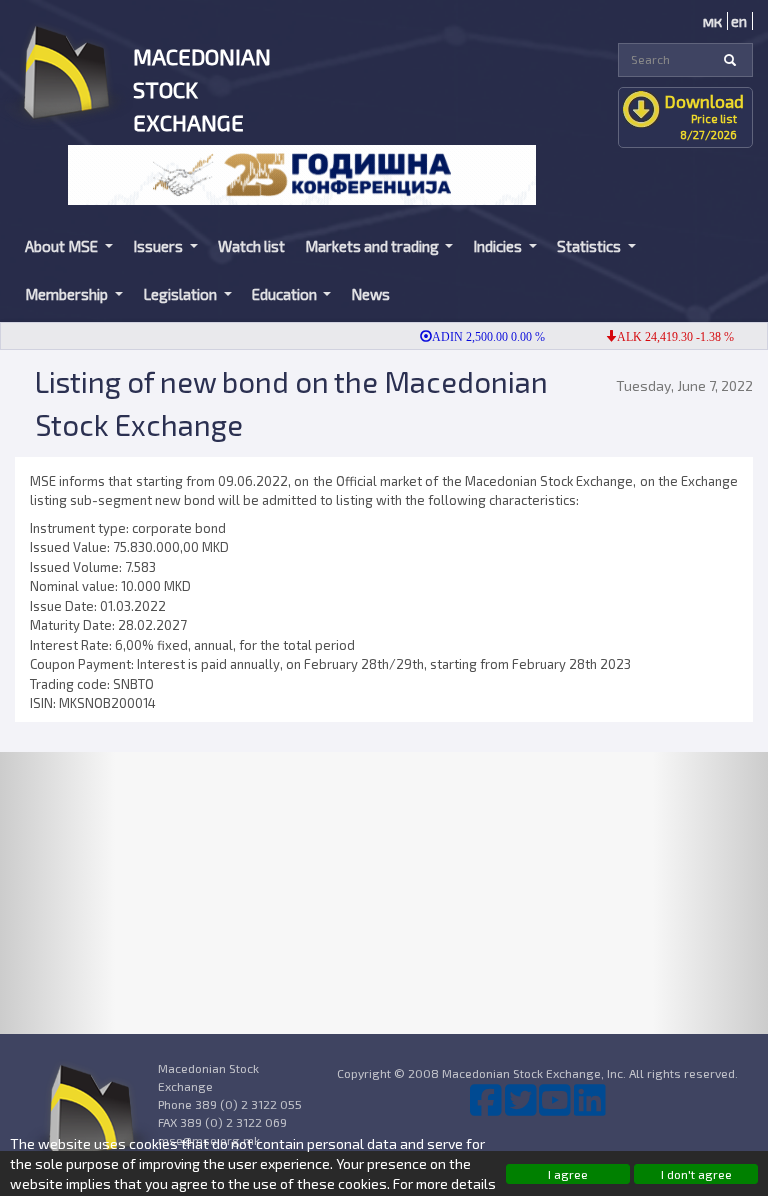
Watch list (251, 246)
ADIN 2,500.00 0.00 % (478, 337)
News (370, 294)
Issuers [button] (159, 246)
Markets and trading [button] (373, 246)
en (739, 21)
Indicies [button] (499, 246)
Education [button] (286, 294)
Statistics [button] (590, 246)
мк (712, 21)
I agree (568, 1174)
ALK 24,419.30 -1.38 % (665, 337)
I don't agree (696, 1174)
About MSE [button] (63, 246)
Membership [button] (68, 294)
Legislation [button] (181, 294)
